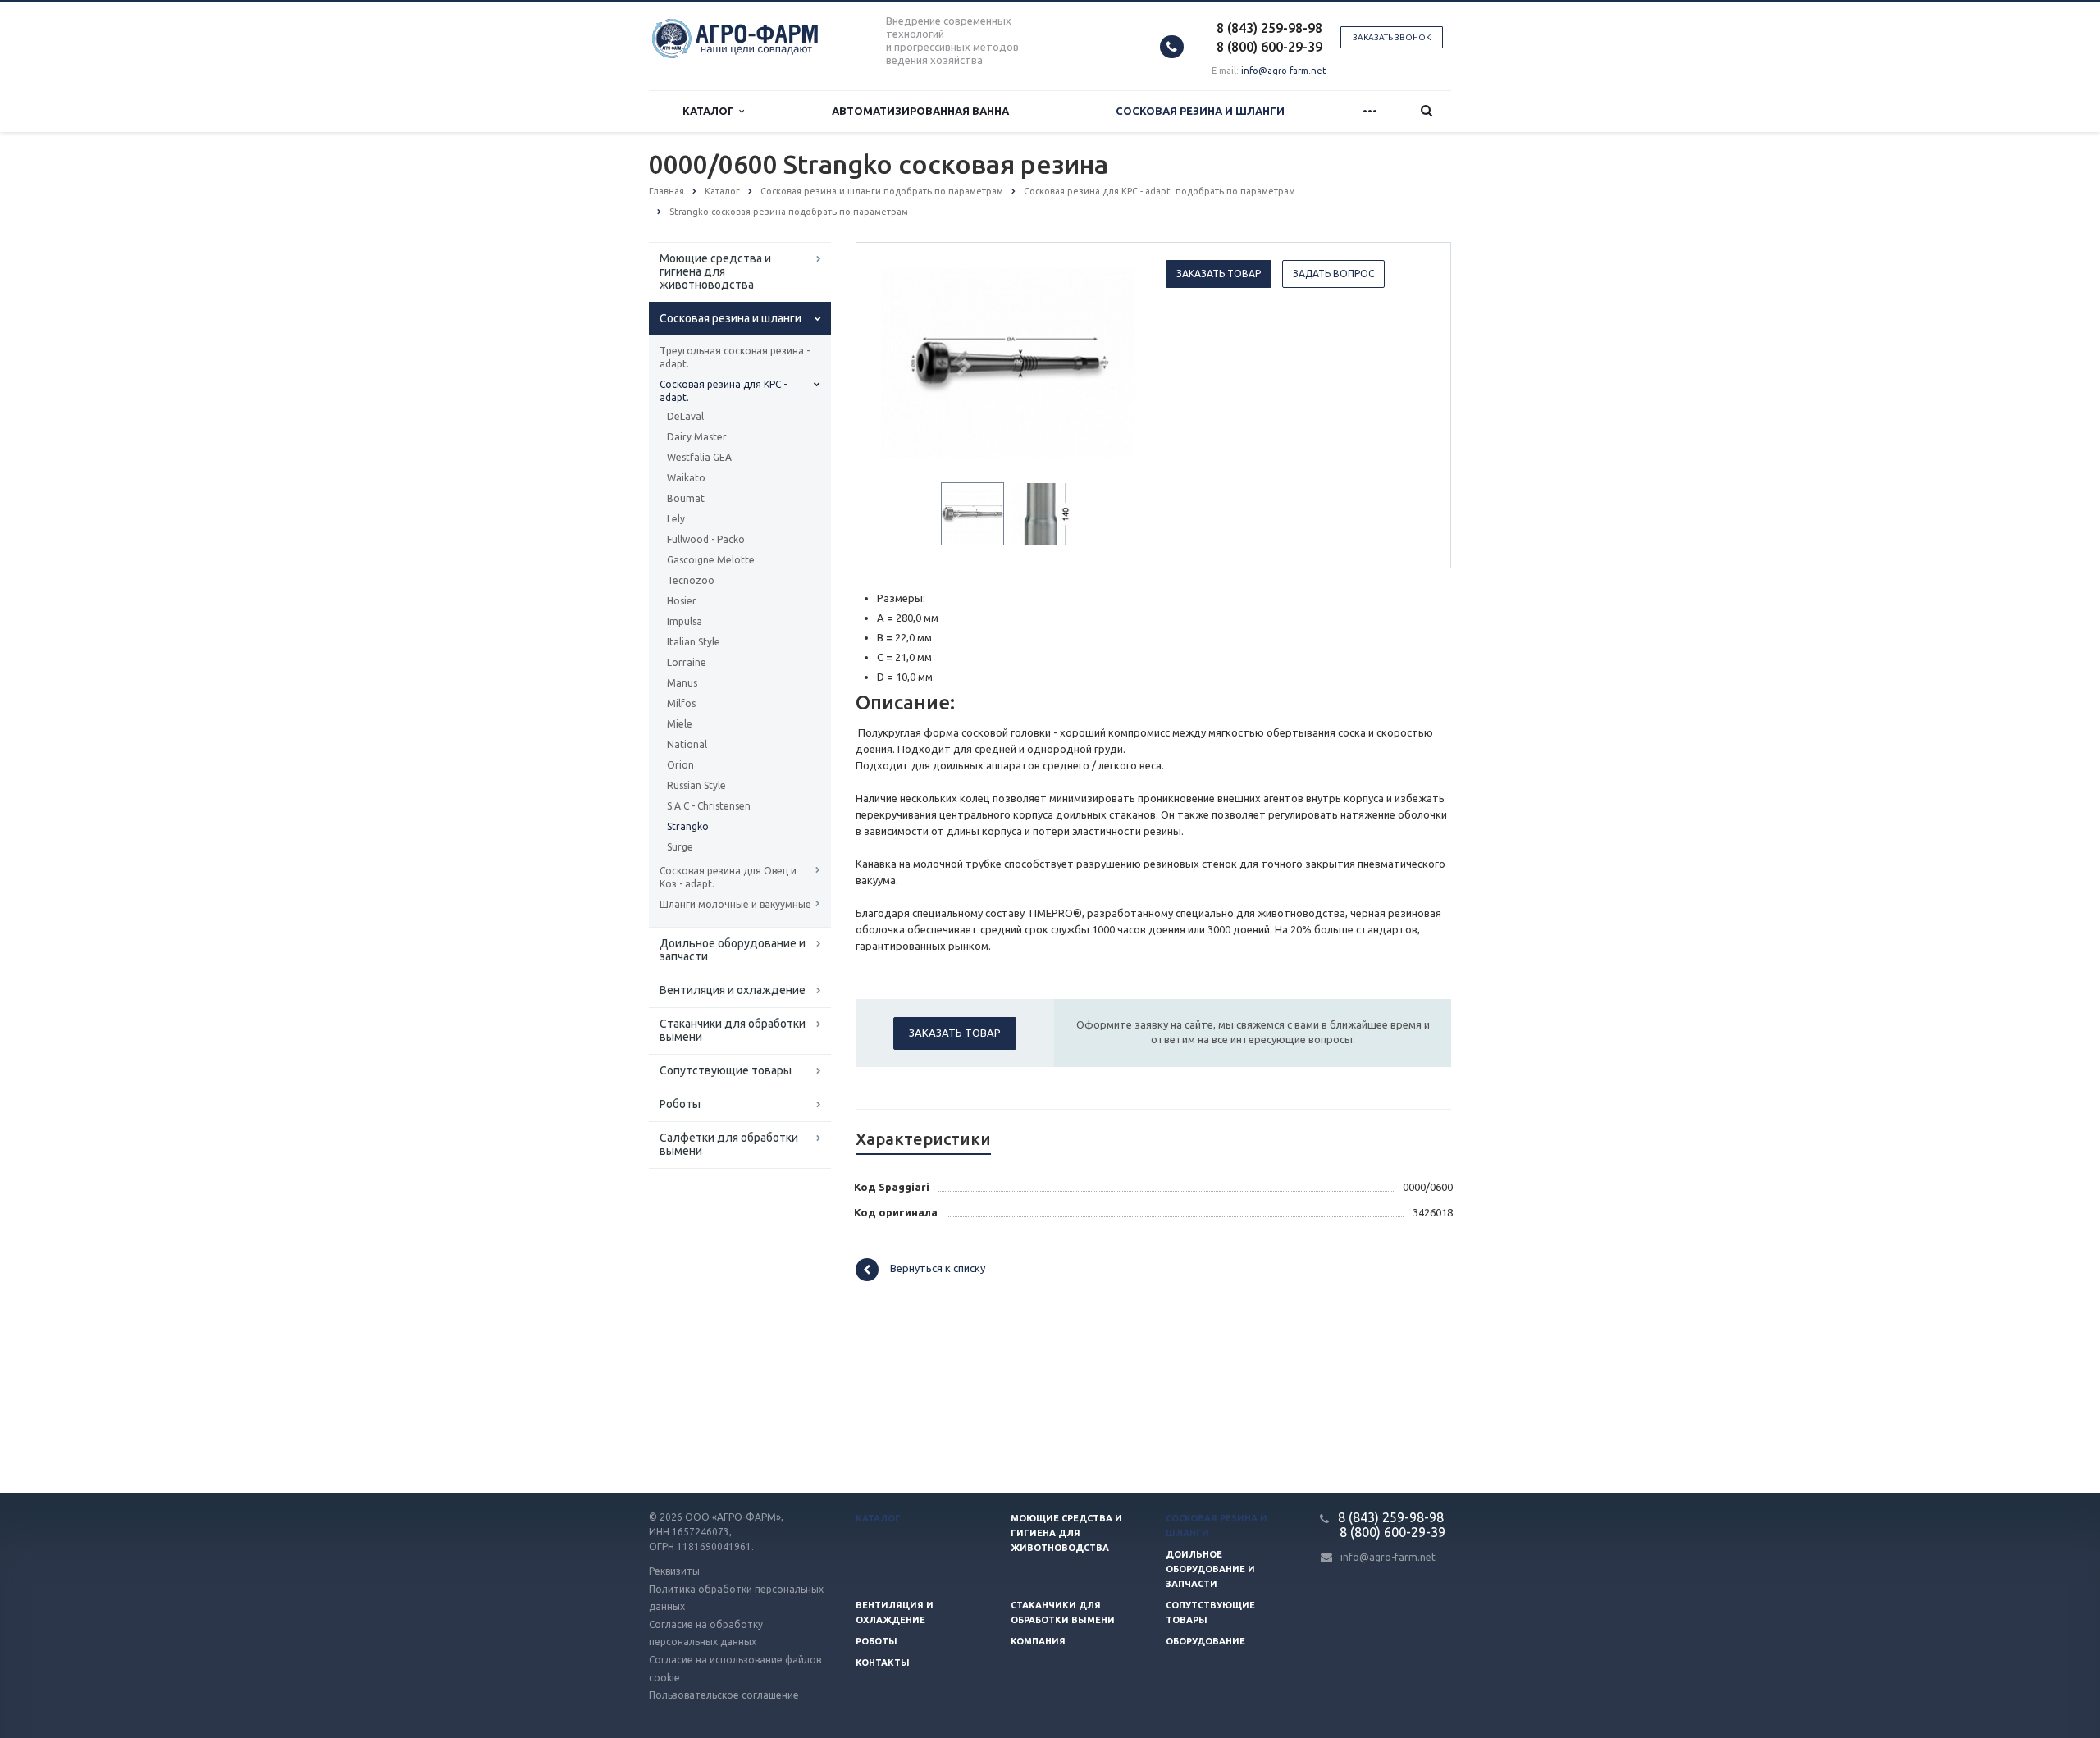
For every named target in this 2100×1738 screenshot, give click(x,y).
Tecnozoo (691, 580)
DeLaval (685, 416)
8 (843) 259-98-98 (1269, 28)
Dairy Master (697, 437)
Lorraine (687, 662)
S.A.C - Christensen (709, 806)
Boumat (686, 498)
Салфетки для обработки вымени (729, 1144)
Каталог (711, 111)
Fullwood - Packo (706, 539)
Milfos (681, 703)
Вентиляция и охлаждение (733, 990)
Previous (903, 361)
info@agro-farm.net (1284, 71)
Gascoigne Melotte (711, 560)
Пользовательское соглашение (724, 1695)
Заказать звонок (1392, 37)
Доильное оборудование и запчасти (733, 950)
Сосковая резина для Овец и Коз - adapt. (728, 877)
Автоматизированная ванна (920, 111)
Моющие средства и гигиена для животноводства (715, 271)
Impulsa (685, 621)
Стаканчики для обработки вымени (733, 1030)
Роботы (680, 1104)
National (687, 744)
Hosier (682, 601)
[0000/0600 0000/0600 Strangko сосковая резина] (1008, 363)
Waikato (686, 478)
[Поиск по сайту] (1427, 111)
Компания (1038, 1641)
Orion (680, 765)
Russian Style (696, 785)
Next (1112, 361)
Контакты (883, 1663)
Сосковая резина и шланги (1200, 111)
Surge (680, 847)
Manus (682, 683)
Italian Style (694, 642)
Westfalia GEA (699, 457)
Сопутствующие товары (726, 1070)
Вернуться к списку (938, 1269)
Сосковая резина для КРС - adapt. (723, 391)
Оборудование (1205, 1641)
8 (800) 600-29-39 (1269, 47)
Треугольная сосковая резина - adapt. (735, 357)
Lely (676, 519)
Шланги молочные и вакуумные (735, 904)
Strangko (688, 826)
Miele (680, 724)
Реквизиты (674, 1571)
